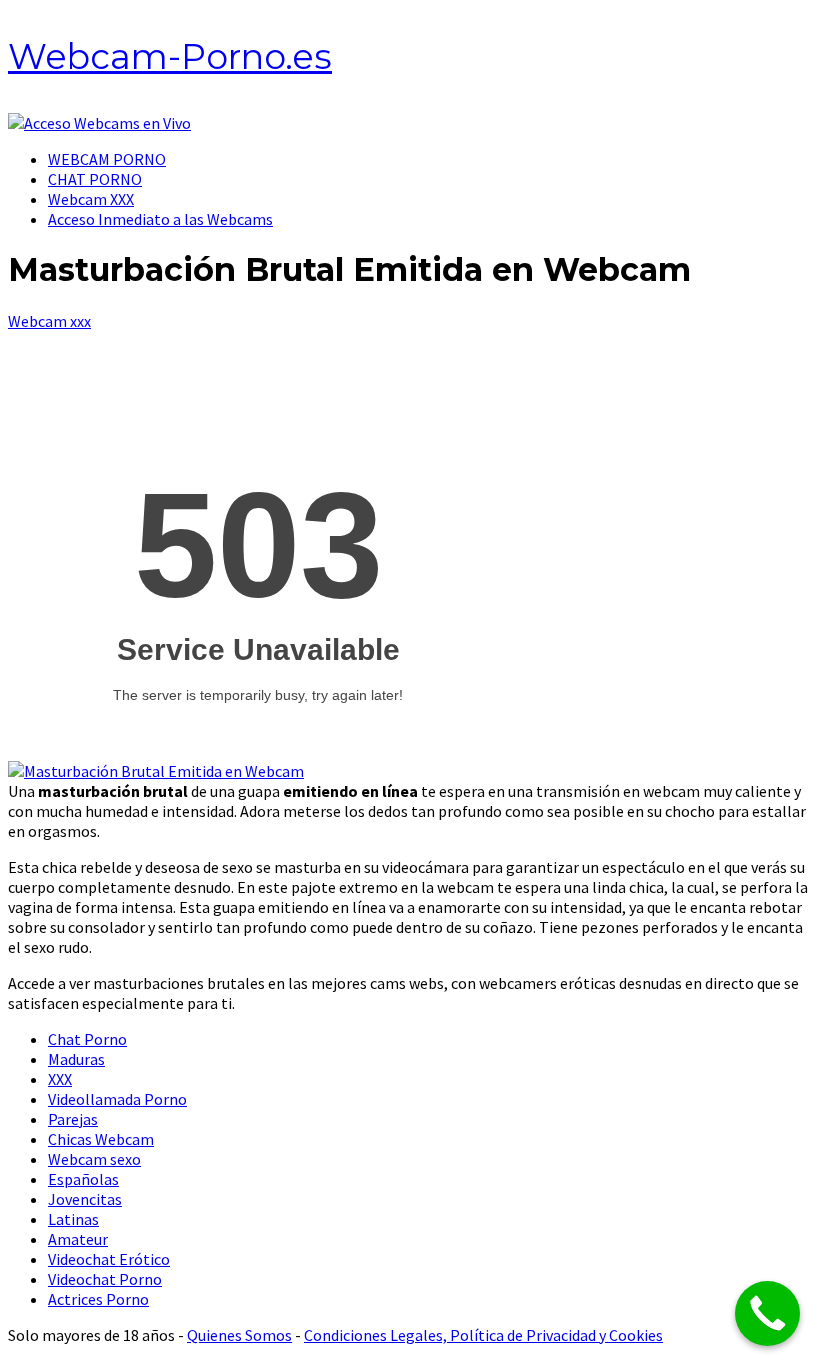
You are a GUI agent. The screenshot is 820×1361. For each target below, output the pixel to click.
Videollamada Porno (117, 1099)
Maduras (76, 1059)
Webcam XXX (91, 199)
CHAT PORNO (95, 179)
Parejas (73, 1119)
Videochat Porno (105, 1279)
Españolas (83, 1179)
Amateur (78, 1239)
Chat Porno (87, 1039)
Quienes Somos (239, 1335)
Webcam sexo (94, 1159)
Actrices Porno (98, 1299)
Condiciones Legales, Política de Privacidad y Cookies (483, 1335)
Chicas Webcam (101, 1139)
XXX (60, 1079)
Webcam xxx (49, 321)
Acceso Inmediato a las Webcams (160, 219)
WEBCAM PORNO (107, 159)
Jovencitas (85, 1199)
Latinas (73, 1219)
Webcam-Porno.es (170, 56)
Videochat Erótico (109, 1259)
